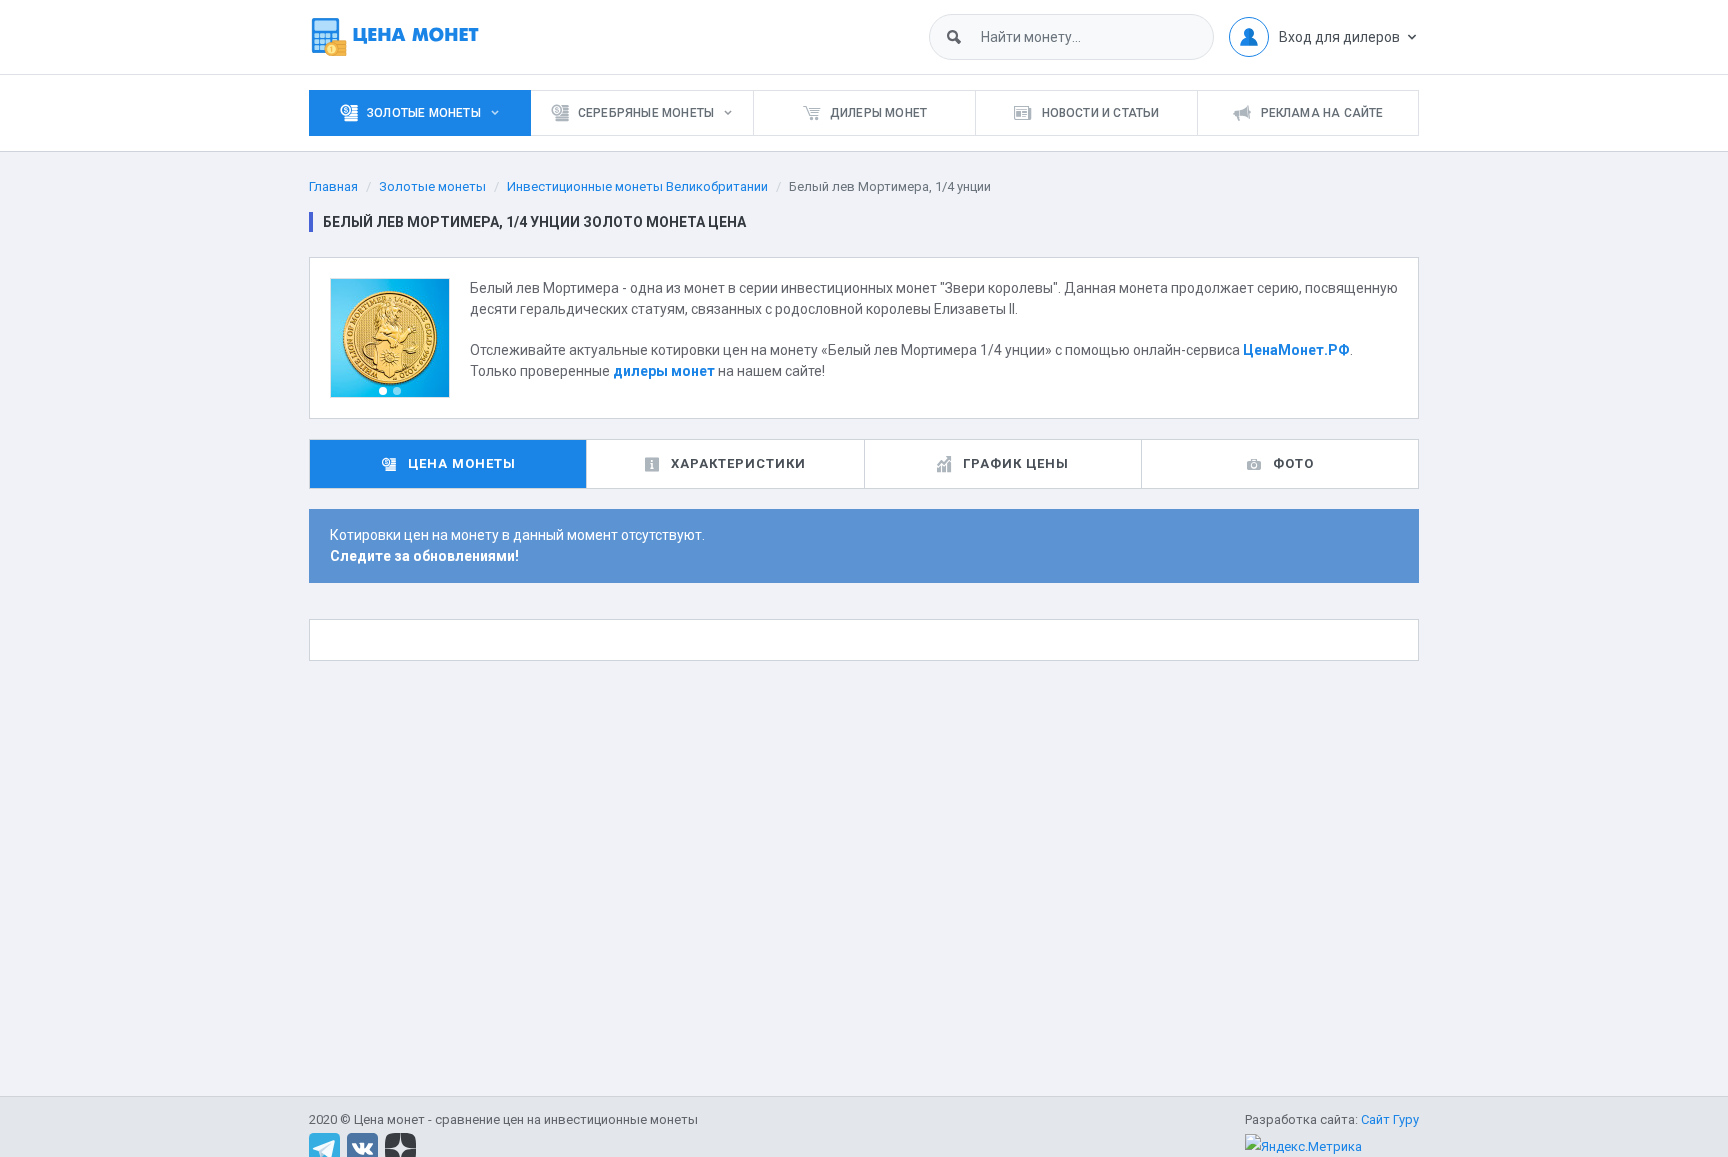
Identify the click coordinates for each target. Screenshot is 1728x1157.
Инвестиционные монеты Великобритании (637, 186)
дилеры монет (664, 371)
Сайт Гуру (1390, 1119)
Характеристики (738, 463)
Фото (1293, 463)
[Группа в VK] (362, 1147)
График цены (1016, 463)
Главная (333, 186)
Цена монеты (462, 463)
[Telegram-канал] (324, 1147)
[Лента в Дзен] (400, 1147)
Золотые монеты (432, 186)
